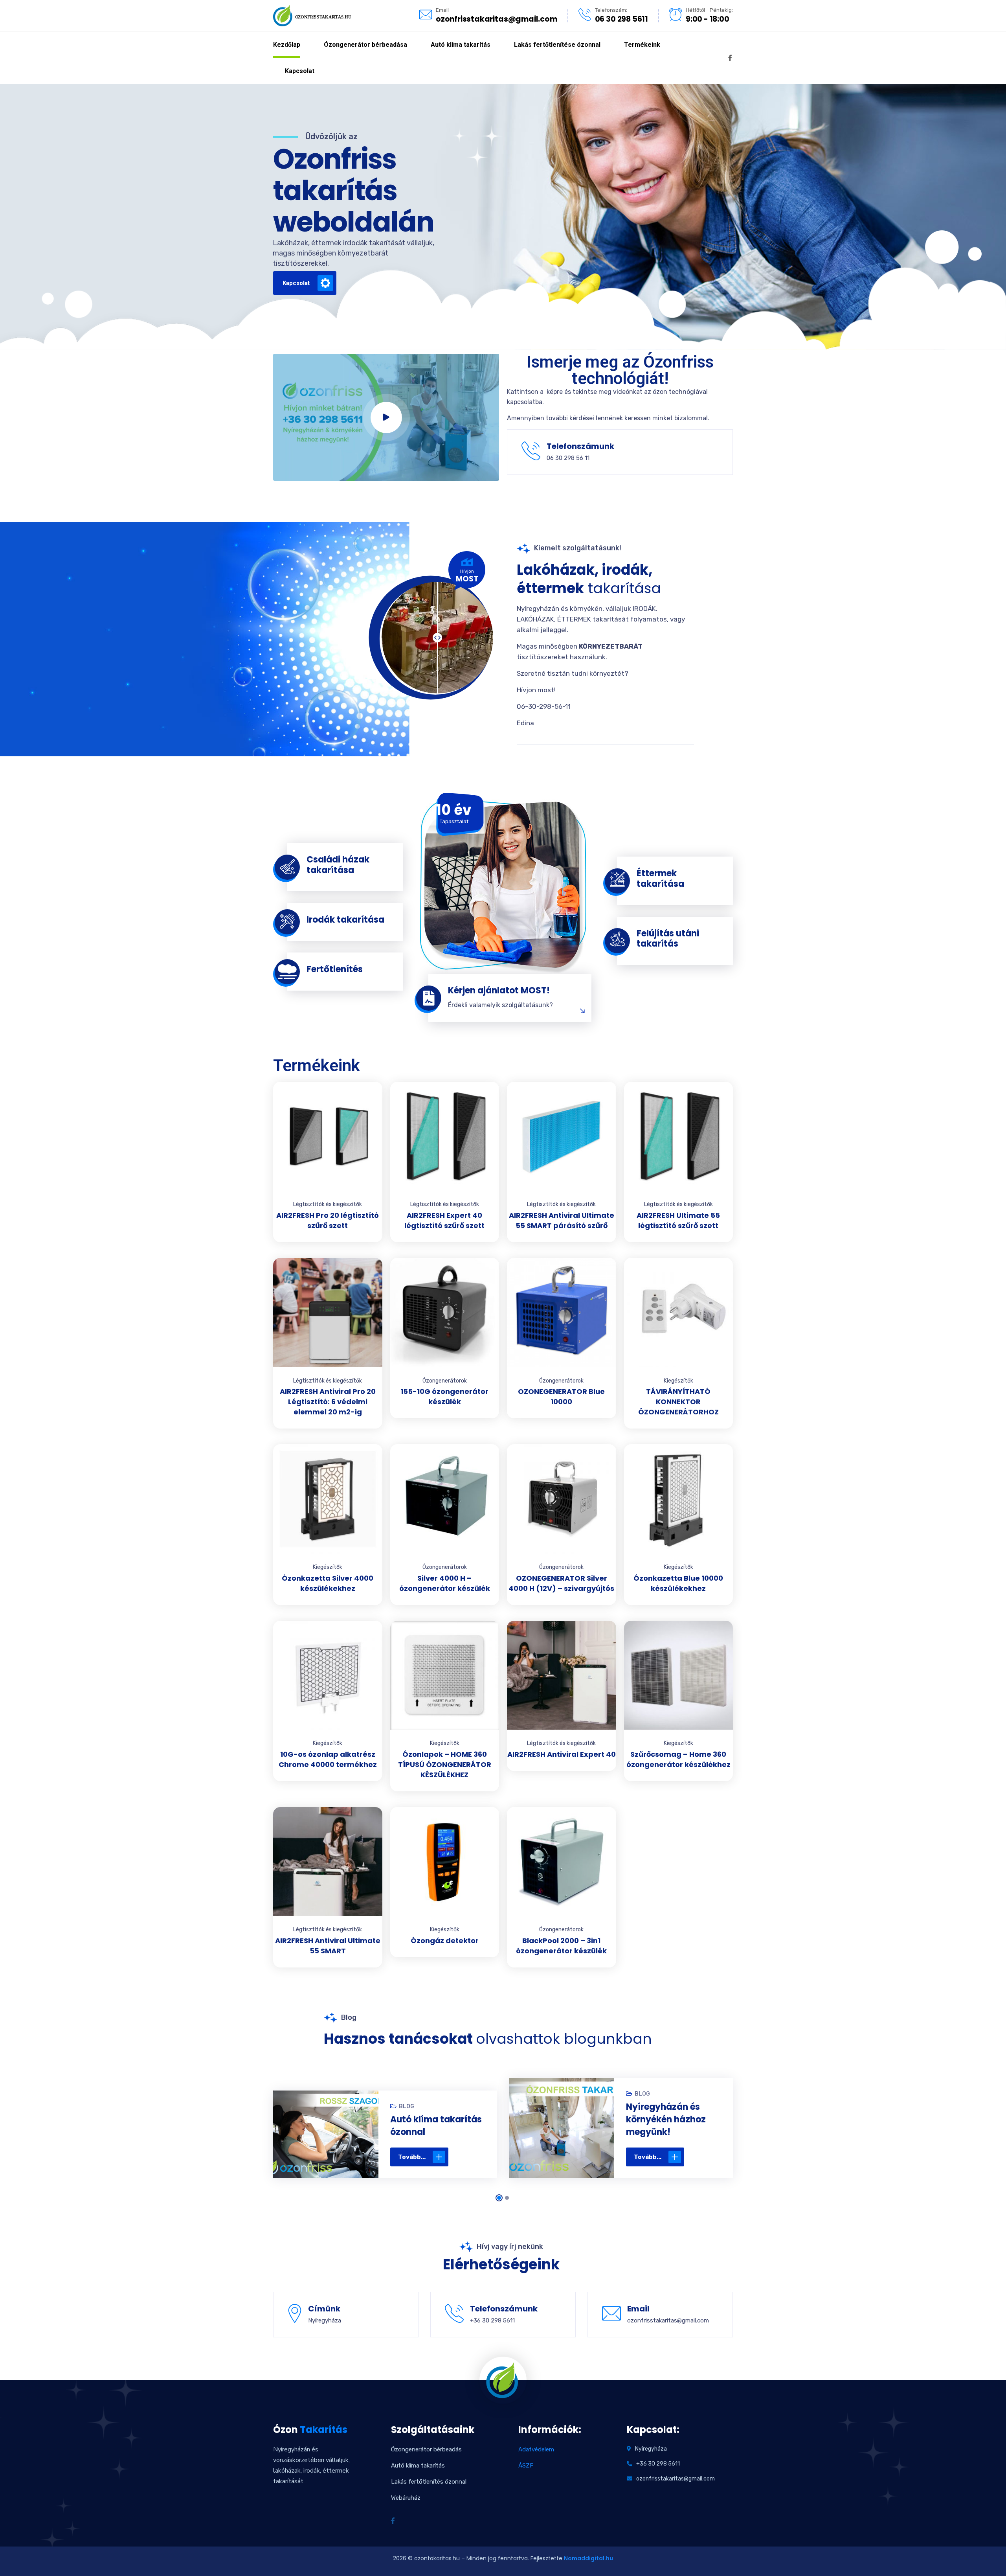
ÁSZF (526, 2466)
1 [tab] (499, 2198)
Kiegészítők (678, 1381)
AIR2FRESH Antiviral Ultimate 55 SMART (328, 1946)
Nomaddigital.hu (588, 2558)
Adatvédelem (536, 2449)
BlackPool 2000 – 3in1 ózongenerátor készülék (561, 1946)
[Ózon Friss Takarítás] (312, 15)
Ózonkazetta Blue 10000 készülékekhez (678, 1583)
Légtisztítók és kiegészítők (328, 1204)
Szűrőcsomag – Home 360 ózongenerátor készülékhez (678, 1759)
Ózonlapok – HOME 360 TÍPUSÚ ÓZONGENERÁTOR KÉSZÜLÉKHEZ (445, 1764)
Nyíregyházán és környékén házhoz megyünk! (666, 2119)
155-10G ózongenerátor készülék (444, 1396)
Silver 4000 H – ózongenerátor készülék (445, 1583)
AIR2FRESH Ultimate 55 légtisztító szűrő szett (678, 1220)
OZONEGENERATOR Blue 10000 (561, 1396)
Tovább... (412, 2157)
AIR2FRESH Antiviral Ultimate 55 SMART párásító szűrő (562, 1220)
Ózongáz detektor (445, 1941)
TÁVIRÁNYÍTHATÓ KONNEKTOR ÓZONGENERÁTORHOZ (678, 1402)
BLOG (407, 2106)
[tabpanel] (385, 2137)
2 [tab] (507, 2198)
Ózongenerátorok (445, 1381)
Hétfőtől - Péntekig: (709, 10)
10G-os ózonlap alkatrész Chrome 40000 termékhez (328, 1759)
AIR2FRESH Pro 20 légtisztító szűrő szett (328, 1220)
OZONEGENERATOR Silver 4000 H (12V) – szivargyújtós (561, 1583)
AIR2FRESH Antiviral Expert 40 (562, 1754)
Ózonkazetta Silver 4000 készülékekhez (328, 1583)
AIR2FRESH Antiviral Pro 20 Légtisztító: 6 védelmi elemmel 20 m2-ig (328, 1402)
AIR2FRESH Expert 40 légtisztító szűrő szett (444, 1220)
